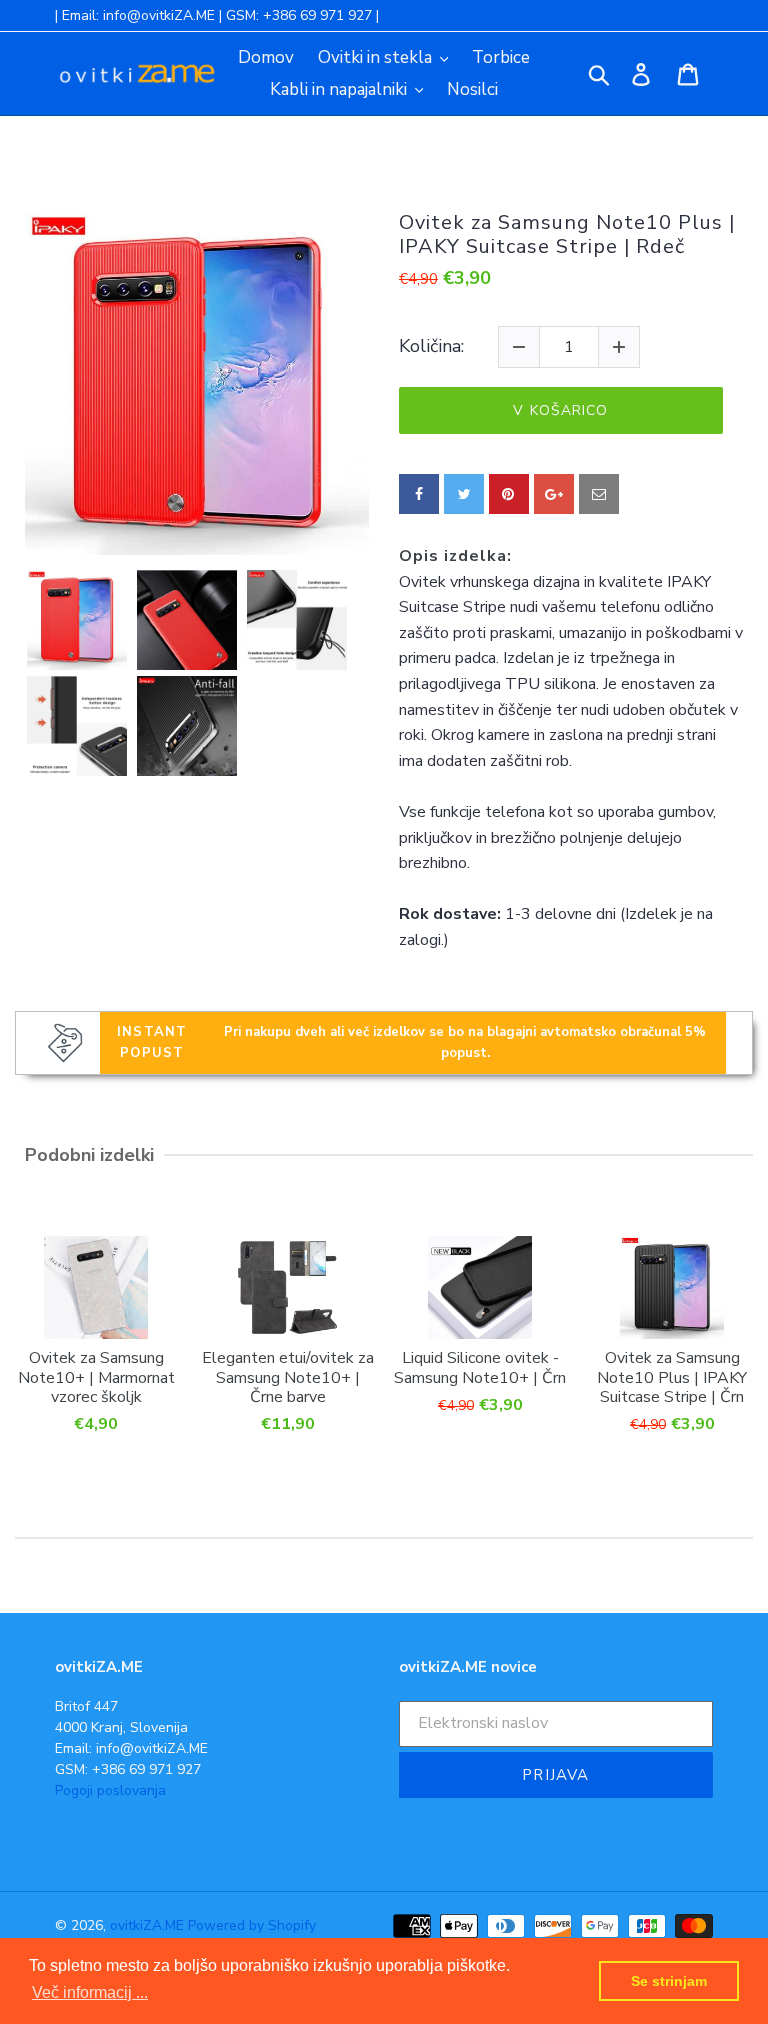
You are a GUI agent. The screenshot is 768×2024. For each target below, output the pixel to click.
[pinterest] (509, 494)
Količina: (431, 347)
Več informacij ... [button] (90, 1992)
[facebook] (419, 494)
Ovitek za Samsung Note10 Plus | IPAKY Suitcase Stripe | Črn (672, 1377)
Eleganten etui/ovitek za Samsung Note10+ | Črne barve (288, 1377)
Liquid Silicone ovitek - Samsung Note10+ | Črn (480, 1367)
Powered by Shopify (252, 1925)
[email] (599, 494)
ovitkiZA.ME (147, 1925)
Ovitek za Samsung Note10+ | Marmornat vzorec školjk (96, 1377)
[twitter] (464, 494)
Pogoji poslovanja (110, 1790)
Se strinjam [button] (669, 1981)
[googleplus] (554, 494)
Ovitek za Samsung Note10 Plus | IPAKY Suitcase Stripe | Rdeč (567, 235)
